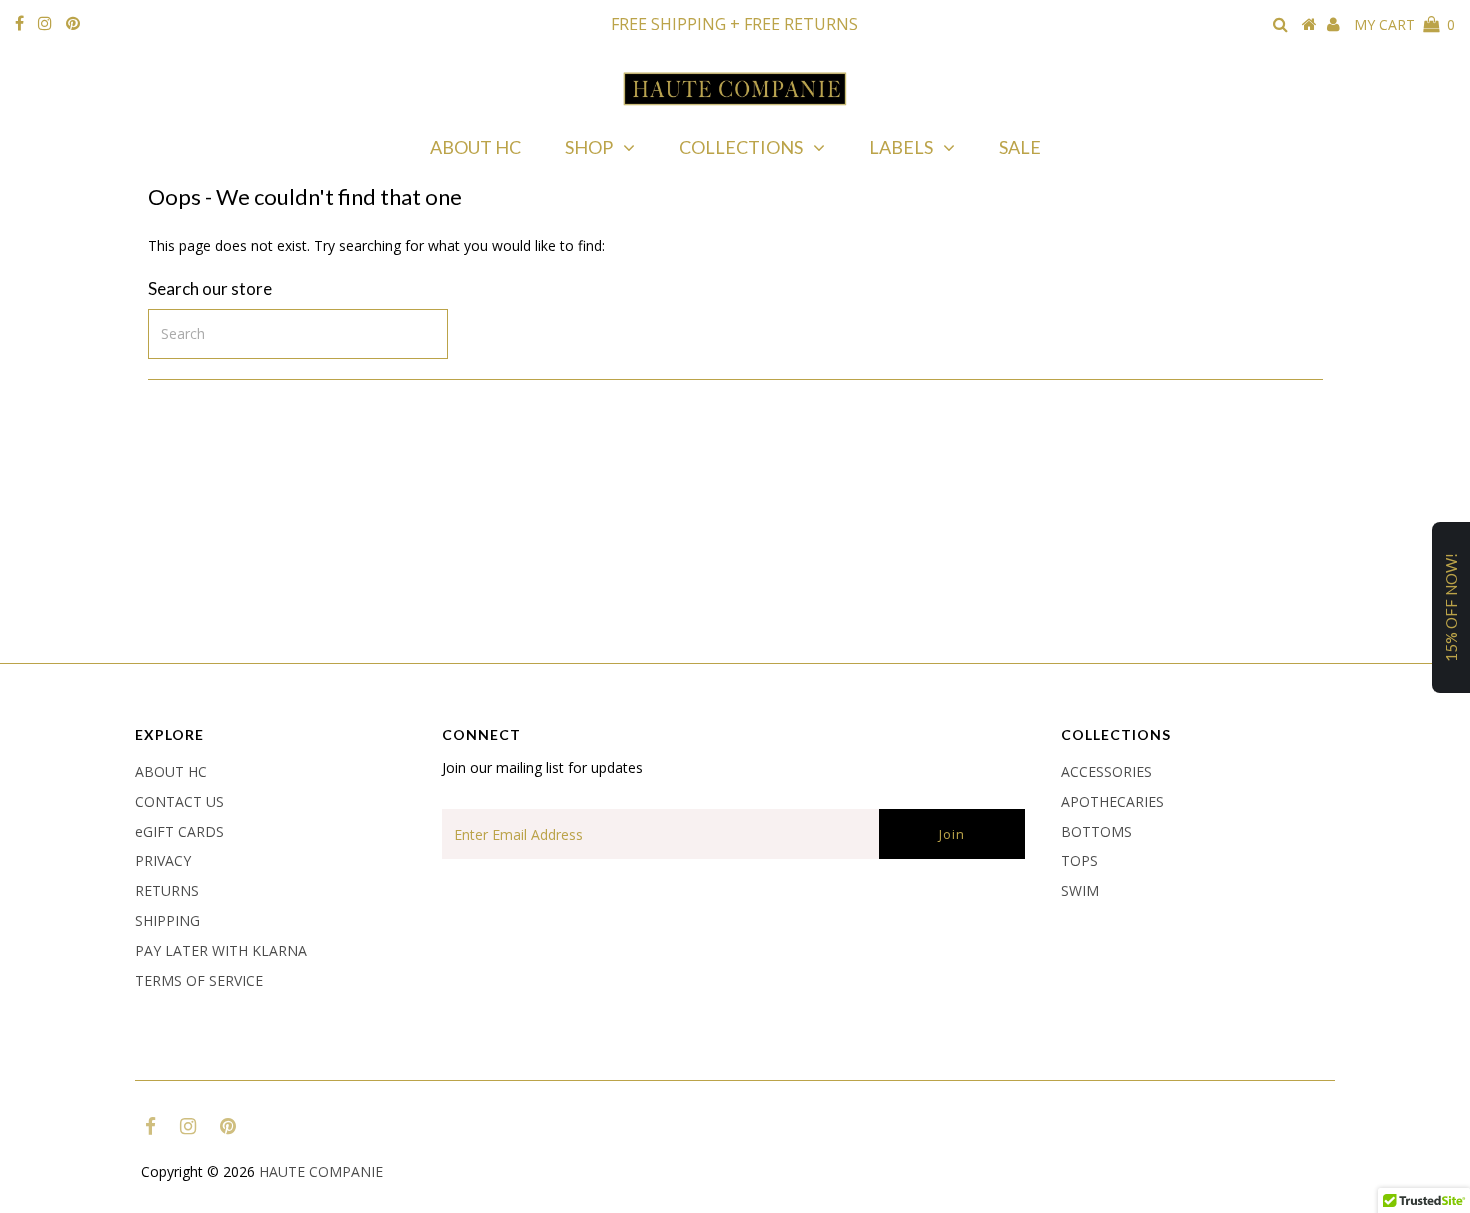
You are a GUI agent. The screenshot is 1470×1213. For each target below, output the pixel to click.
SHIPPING (167, 920)
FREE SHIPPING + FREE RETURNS (734, 24)
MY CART (1404, 24)
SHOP (589, 147)
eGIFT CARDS (179, 831)
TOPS (1079, 860)
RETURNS (167, 890)
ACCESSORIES (1106, 771)
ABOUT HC (475, 147)
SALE (1020, 147)
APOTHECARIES (1112, 801)
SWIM (1080, 890)
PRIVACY (163, 860)
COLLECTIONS (741, 147)
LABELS (901, 147)
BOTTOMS (1096, 831)
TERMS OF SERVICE (199, 980)
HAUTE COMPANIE (321, 1171)
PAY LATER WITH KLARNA (221, 950)
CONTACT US (179, 801)
